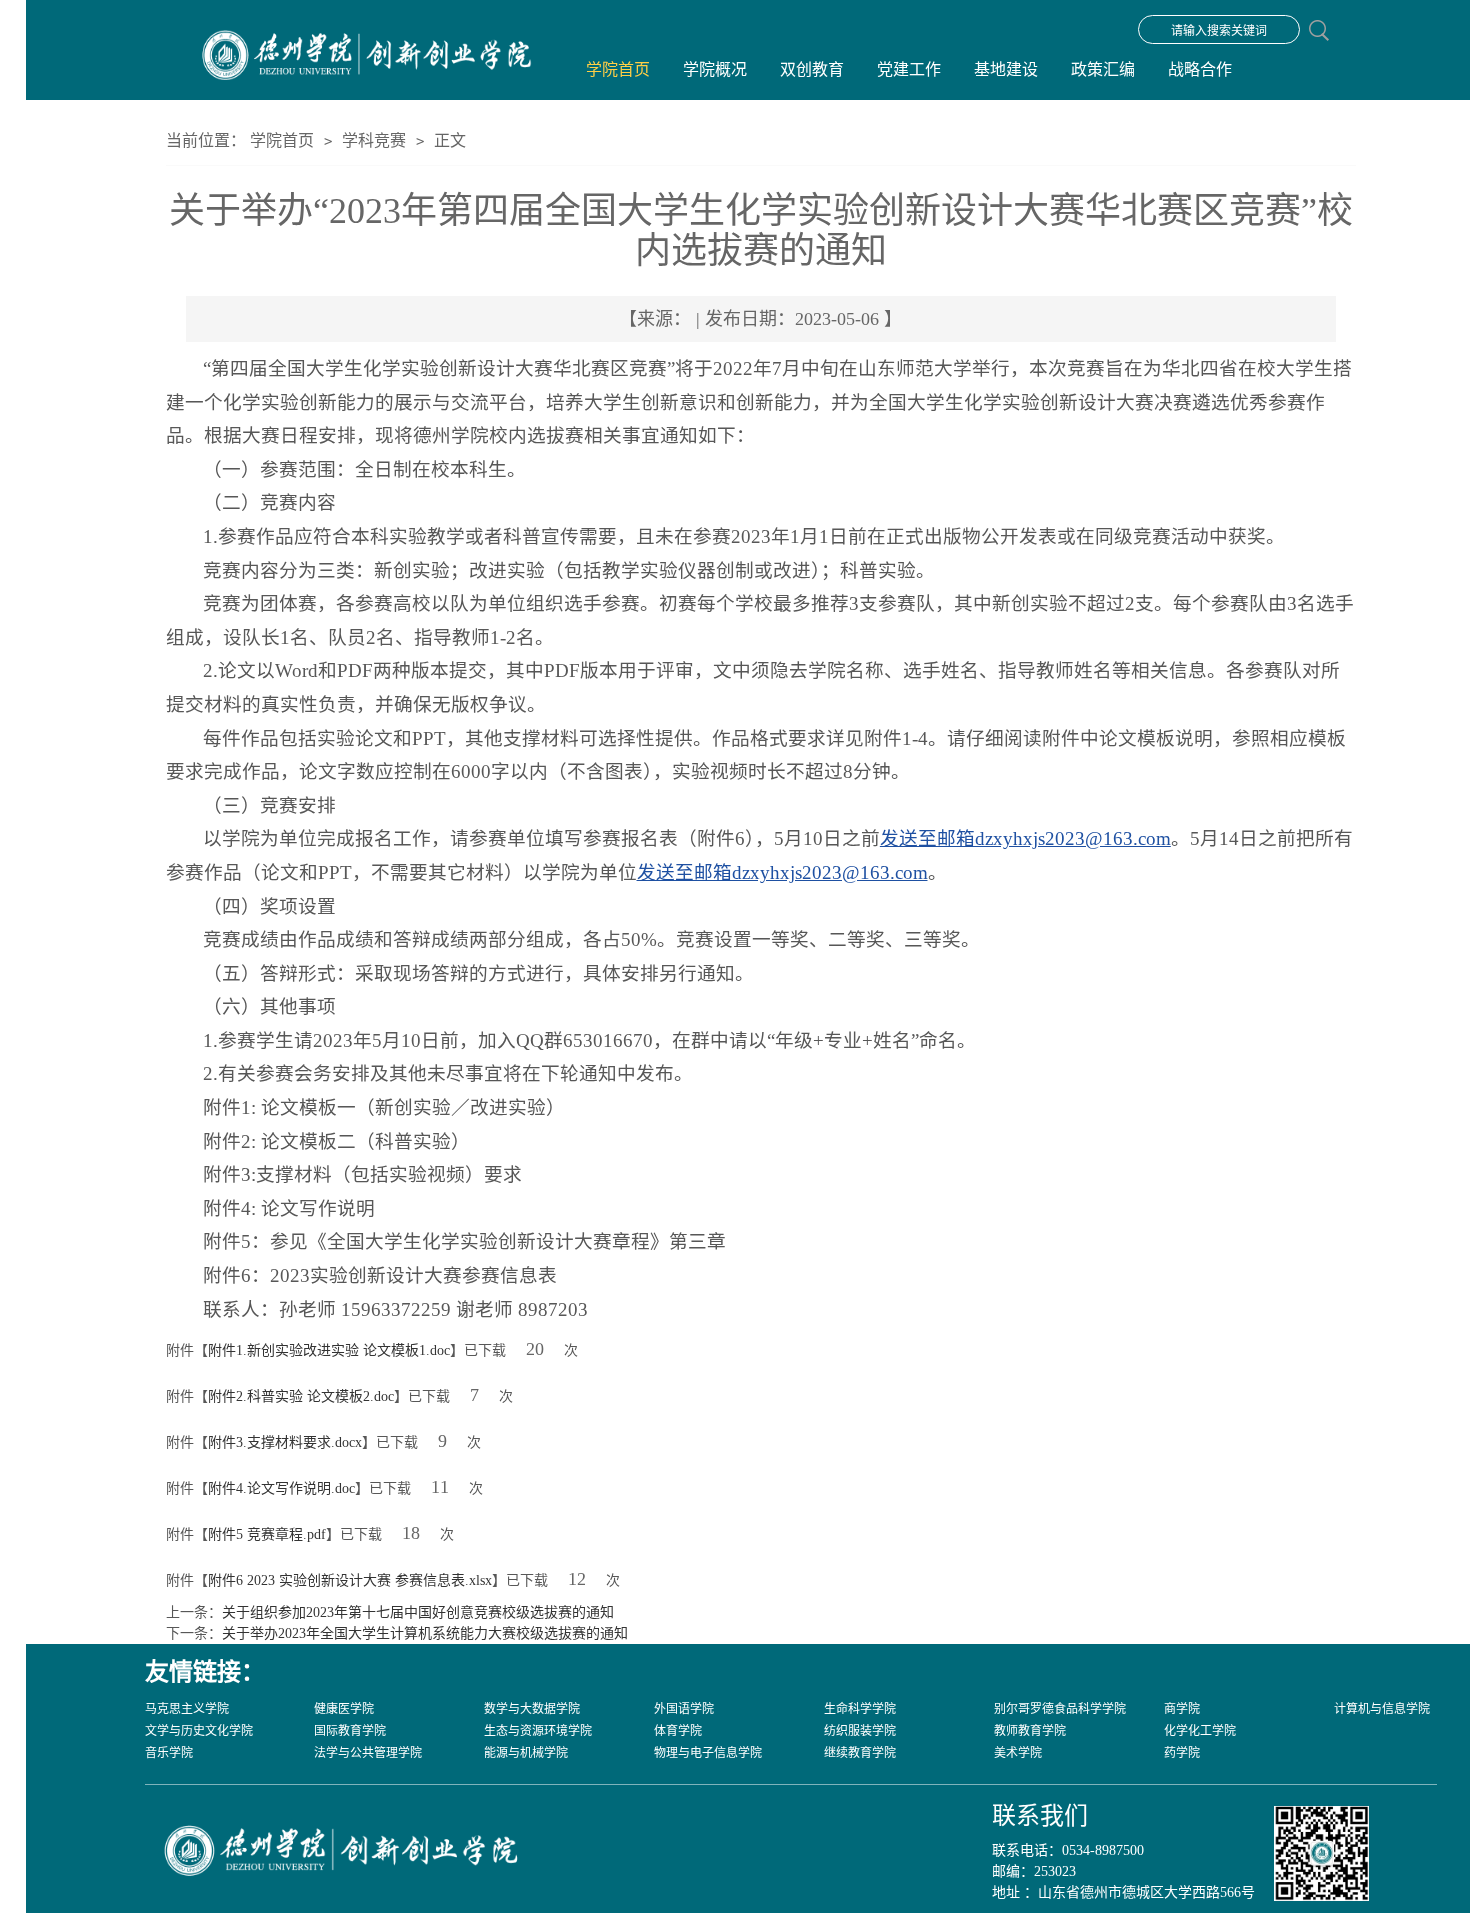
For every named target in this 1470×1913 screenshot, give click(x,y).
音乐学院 (169, 1753)
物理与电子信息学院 (708, 1753)
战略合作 (1200, 69)
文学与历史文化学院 (199, 1731)
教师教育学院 (1030, 1731)
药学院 (1182, 1753)
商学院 (1182, 1709)
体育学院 (678, 1731)
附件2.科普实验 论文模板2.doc (301, 1396)
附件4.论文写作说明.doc (281, 1488)
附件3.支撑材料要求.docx (285, 1442)
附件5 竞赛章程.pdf (267, 1534)
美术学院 (1018, 1753)
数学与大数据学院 (532, 1709)
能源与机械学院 (526, 1753)
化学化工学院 (1200, 1731)
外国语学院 (684, 1709)
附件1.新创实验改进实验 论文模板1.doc (329, 1350)
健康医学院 (344, 1709)
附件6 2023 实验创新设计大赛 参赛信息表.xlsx (350, 1580)
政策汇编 (1103, 69)
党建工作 (909, 69)
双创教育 (812, 69)
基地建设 (1006, 69)
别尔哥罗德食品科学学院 (1060, 1709)
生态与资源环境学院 (538, 1731)
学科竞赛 (374, 140)
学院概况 (715, 69)
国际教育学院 (350, 1731)
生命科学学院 (860, 1709)
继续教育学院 (860, 1753)
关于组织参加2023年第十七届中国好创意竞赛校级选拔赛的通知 (418, 1612)
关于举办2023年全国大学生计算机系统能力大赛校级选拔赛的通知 (425, 1633)
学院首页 (618, 69)
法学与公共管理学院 (368, 1753)
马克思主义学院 (187, 1709)
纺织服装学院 (860, 1731)
